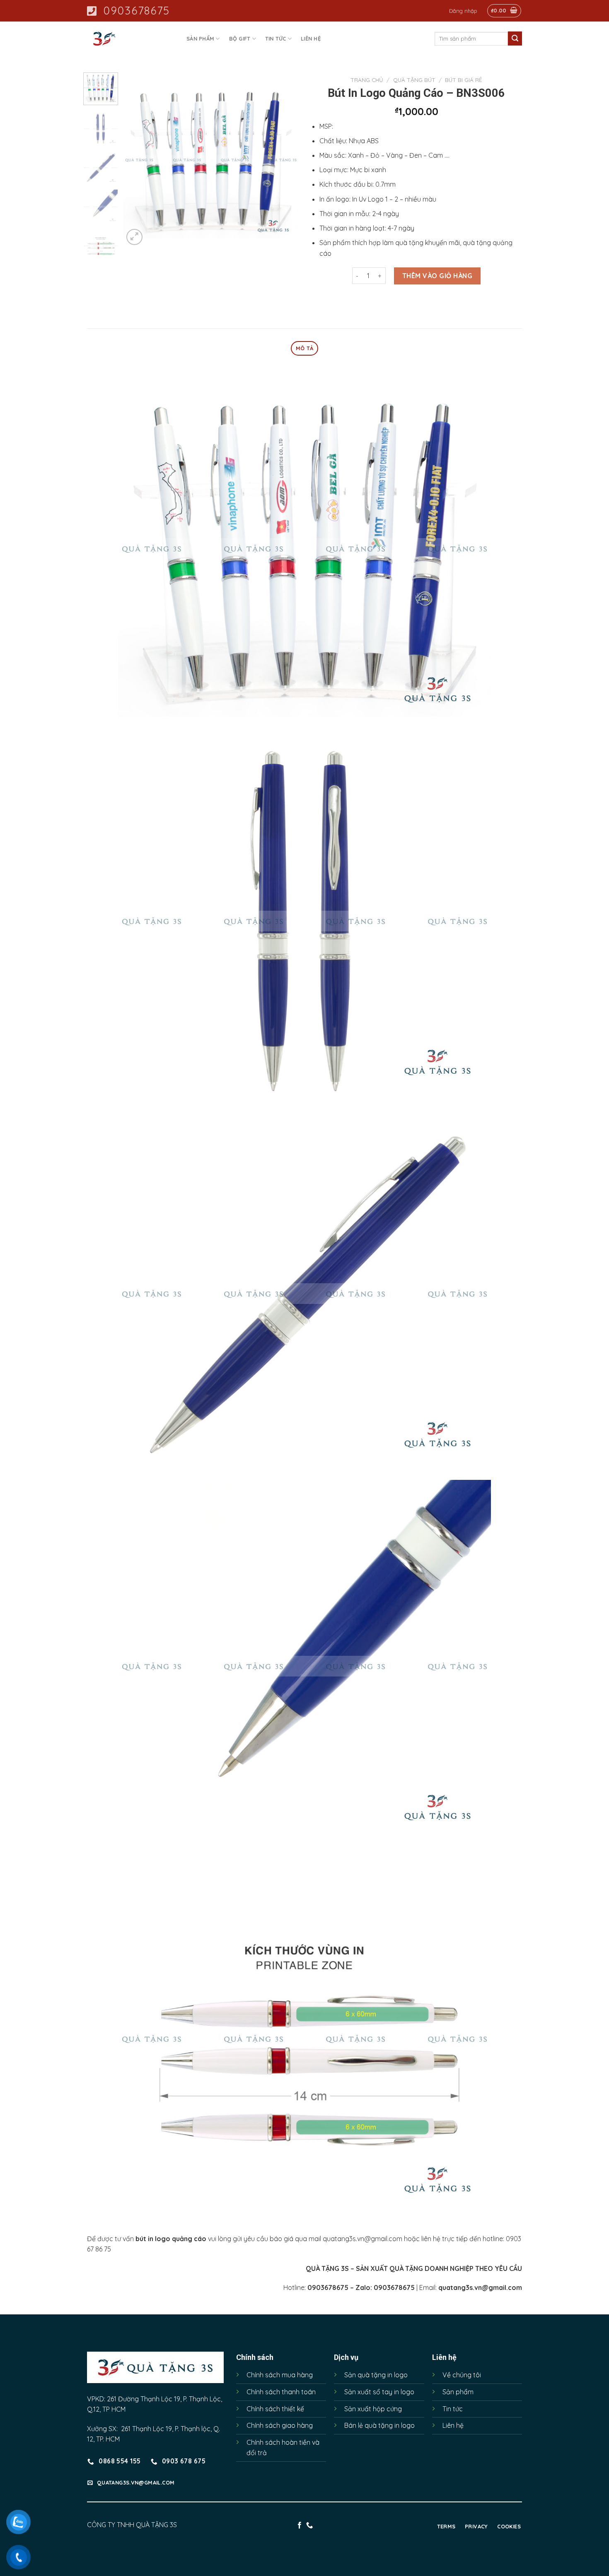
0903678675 (137, 11)
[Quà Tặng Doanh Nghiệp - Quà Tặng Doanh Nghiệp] (128, 39)
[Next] (285, 159)
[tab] (304, 348)
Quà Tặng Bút (414, 80)
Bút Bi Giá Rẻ (464, 80)
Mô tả (304, 348)
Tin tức (276, 38)
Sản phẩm (200, 38)
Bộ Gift (240, 38)
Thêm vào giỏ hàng (437, 276)
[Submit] (515, 38)
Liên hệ (311, 38)
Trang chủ (367, 80)
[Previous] (138, 159)
